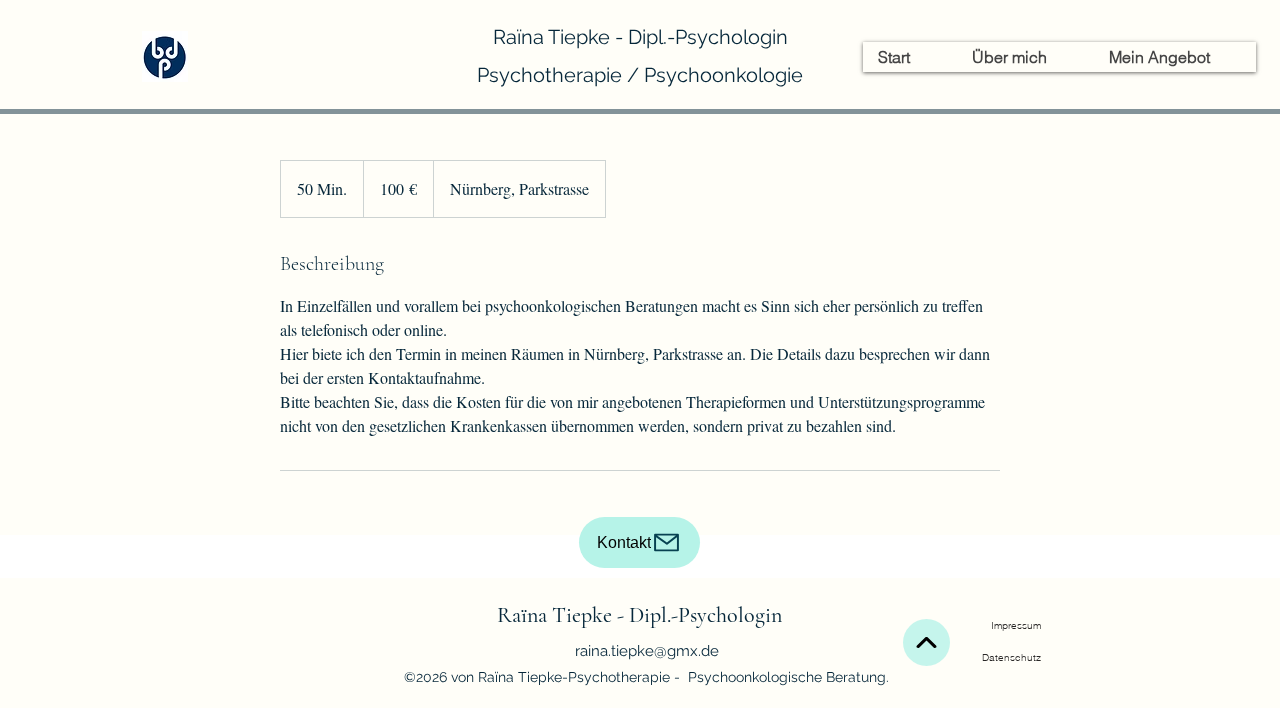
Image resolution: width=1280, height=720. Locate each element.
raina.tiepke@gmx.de (647, 651)
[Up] (926, 642)
